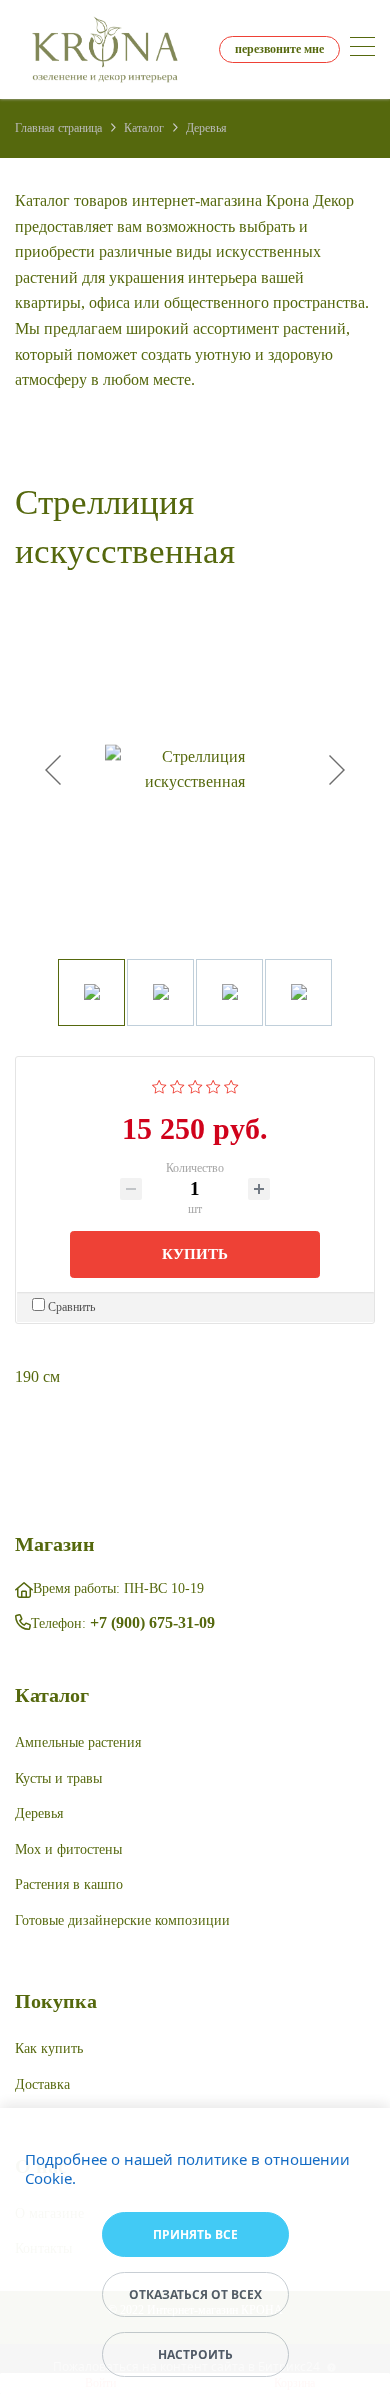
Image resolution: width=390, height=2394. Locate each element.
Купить (195, 1254)
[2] (177, 1084)
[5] (231, 1084)
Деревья (39, 1813)
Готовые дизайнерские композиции (122, 1920)
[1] (159, 1084)
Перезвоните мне (279, 49)
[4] (213, 1084)
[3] (195, 1084)
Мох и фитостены (68, 1849)
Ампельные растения (78, 1742)
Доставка (42, 2084)
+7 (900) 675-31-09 (152, 1622)
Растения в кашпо (69, 1884)
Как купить (49, 2048)
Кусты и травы (58, 1778)
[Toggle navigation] (362, 49)
